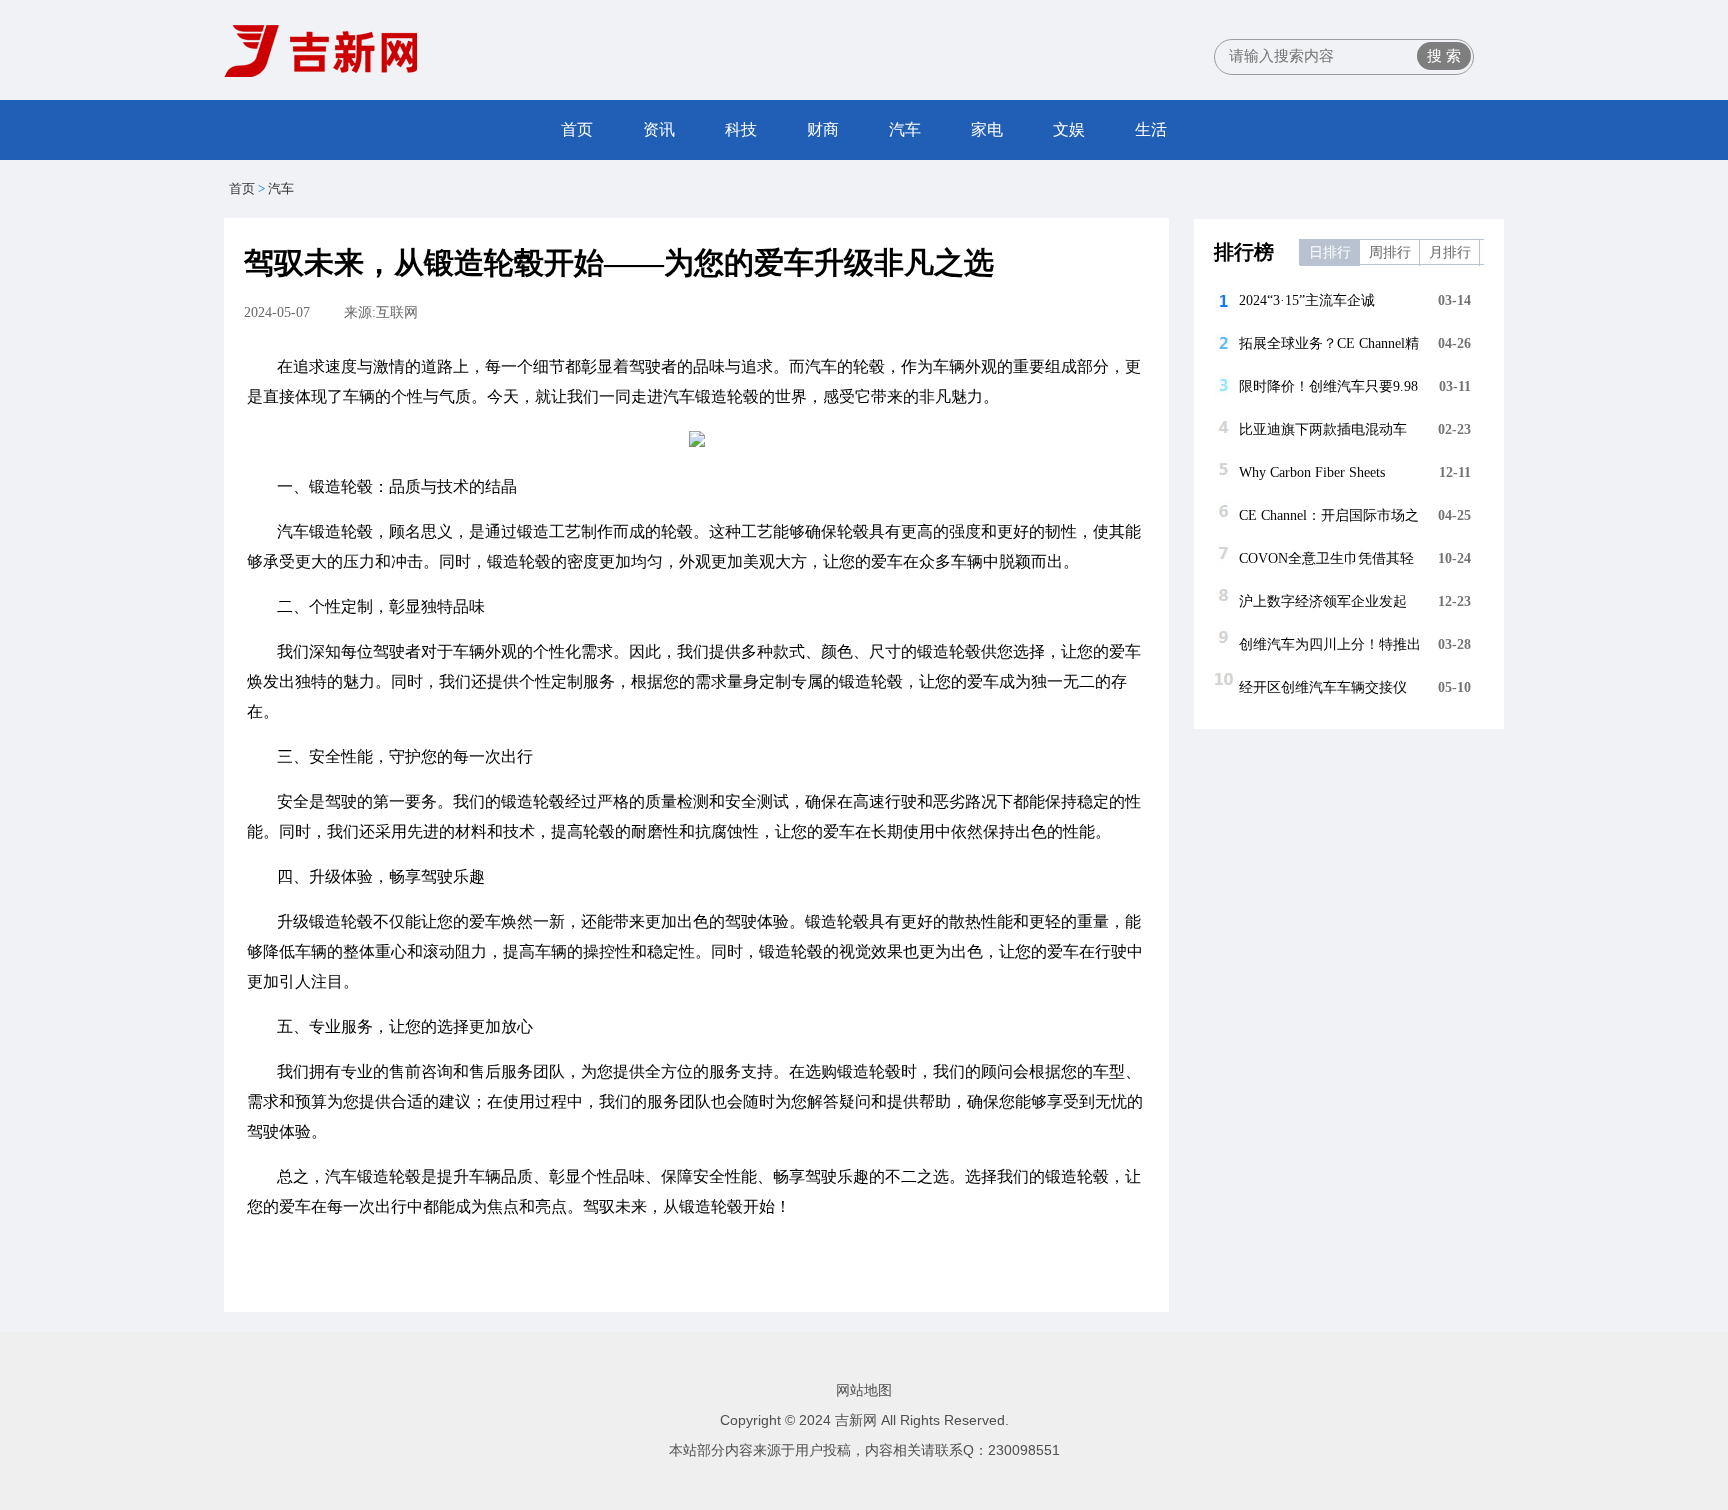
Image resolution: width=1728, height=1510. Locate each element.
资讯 (659, 129)
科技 (741, 129)
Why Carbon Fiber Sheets (1312, 472)
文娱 (1069, 129)
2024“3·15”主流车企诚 (1307, 300)
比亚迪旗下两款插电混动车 (1323, 429)
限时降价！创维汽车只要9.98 (1328, 386)
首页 (577, 129)
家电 (987, 129)
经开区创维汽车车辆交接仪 (1323, 687)
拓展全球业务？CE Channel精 (1329, 343)
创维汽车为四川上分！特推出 (1330, 644)
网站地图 (864, 1390)
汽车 (905, 129)
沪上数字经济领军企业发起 (1323, 601)
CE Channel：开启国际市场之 (1329, 515)
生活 (1151, 129)
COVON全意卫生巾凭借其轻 (1326, 558)
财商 (823, 129)
